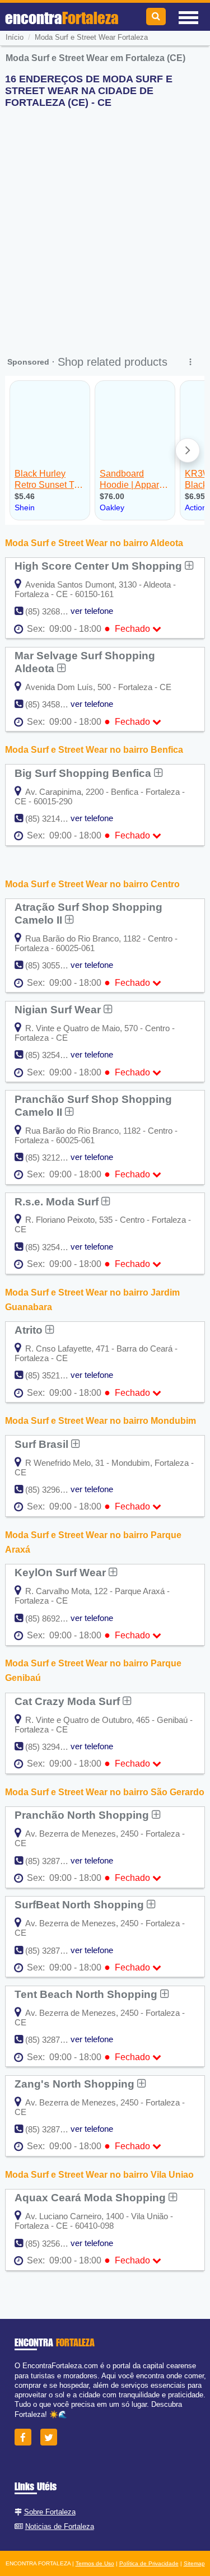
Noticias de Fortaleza (60, 2526)
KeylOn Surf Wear (62, 1572)
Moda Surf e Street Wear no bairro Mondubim (101, 1421)
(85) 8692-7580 (53, 1618)
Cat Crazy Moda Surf (69, 1701)
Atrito (30, 1330)
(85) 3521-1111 (52, 1375)
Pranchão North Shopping (83, 1815)
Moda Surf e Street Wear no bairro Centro (92, 884)
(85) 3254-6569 (53, 1055)
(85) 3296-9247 (53, 1490)
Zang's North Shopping (76, 2084)
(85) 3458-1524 (53, 704)
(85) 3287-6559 (53, 2129)
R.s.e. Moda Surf (58, 1201)
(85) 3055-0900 (53, 965)
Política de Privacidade (149, 2563)
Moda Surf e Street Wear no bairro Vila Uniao (99, 2175)
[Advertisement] (105, 222)
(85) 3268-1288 (53, 611)
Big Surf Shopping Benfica (84, 773)
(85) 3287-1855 (53, 1861)
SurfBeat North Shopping (81, 1904)
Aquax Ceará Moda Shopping (92, 2197)
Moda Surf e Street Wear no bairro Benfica (94, 750)
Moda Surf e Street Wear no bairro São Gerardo (105, 1792)
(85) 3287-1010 (53, 2040)
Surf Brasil (43, 1444)
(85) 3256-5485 (53, 2244)
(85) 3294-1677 (53, 1747)
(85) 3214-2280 (53, 819)
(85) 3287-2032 (53, 1951)
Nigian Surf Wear (59, 1009)
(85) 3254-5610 (53, 1247)
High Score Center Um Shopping (100, 566)
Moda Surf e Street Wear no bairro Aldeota (94, 543)
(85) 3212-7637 (53, 1157)
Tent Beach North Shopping (87, 1994)
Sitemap (194, 2563)
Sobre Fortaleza (50, 2512)
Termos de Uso (95, 2563)
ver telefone (92, 611)
